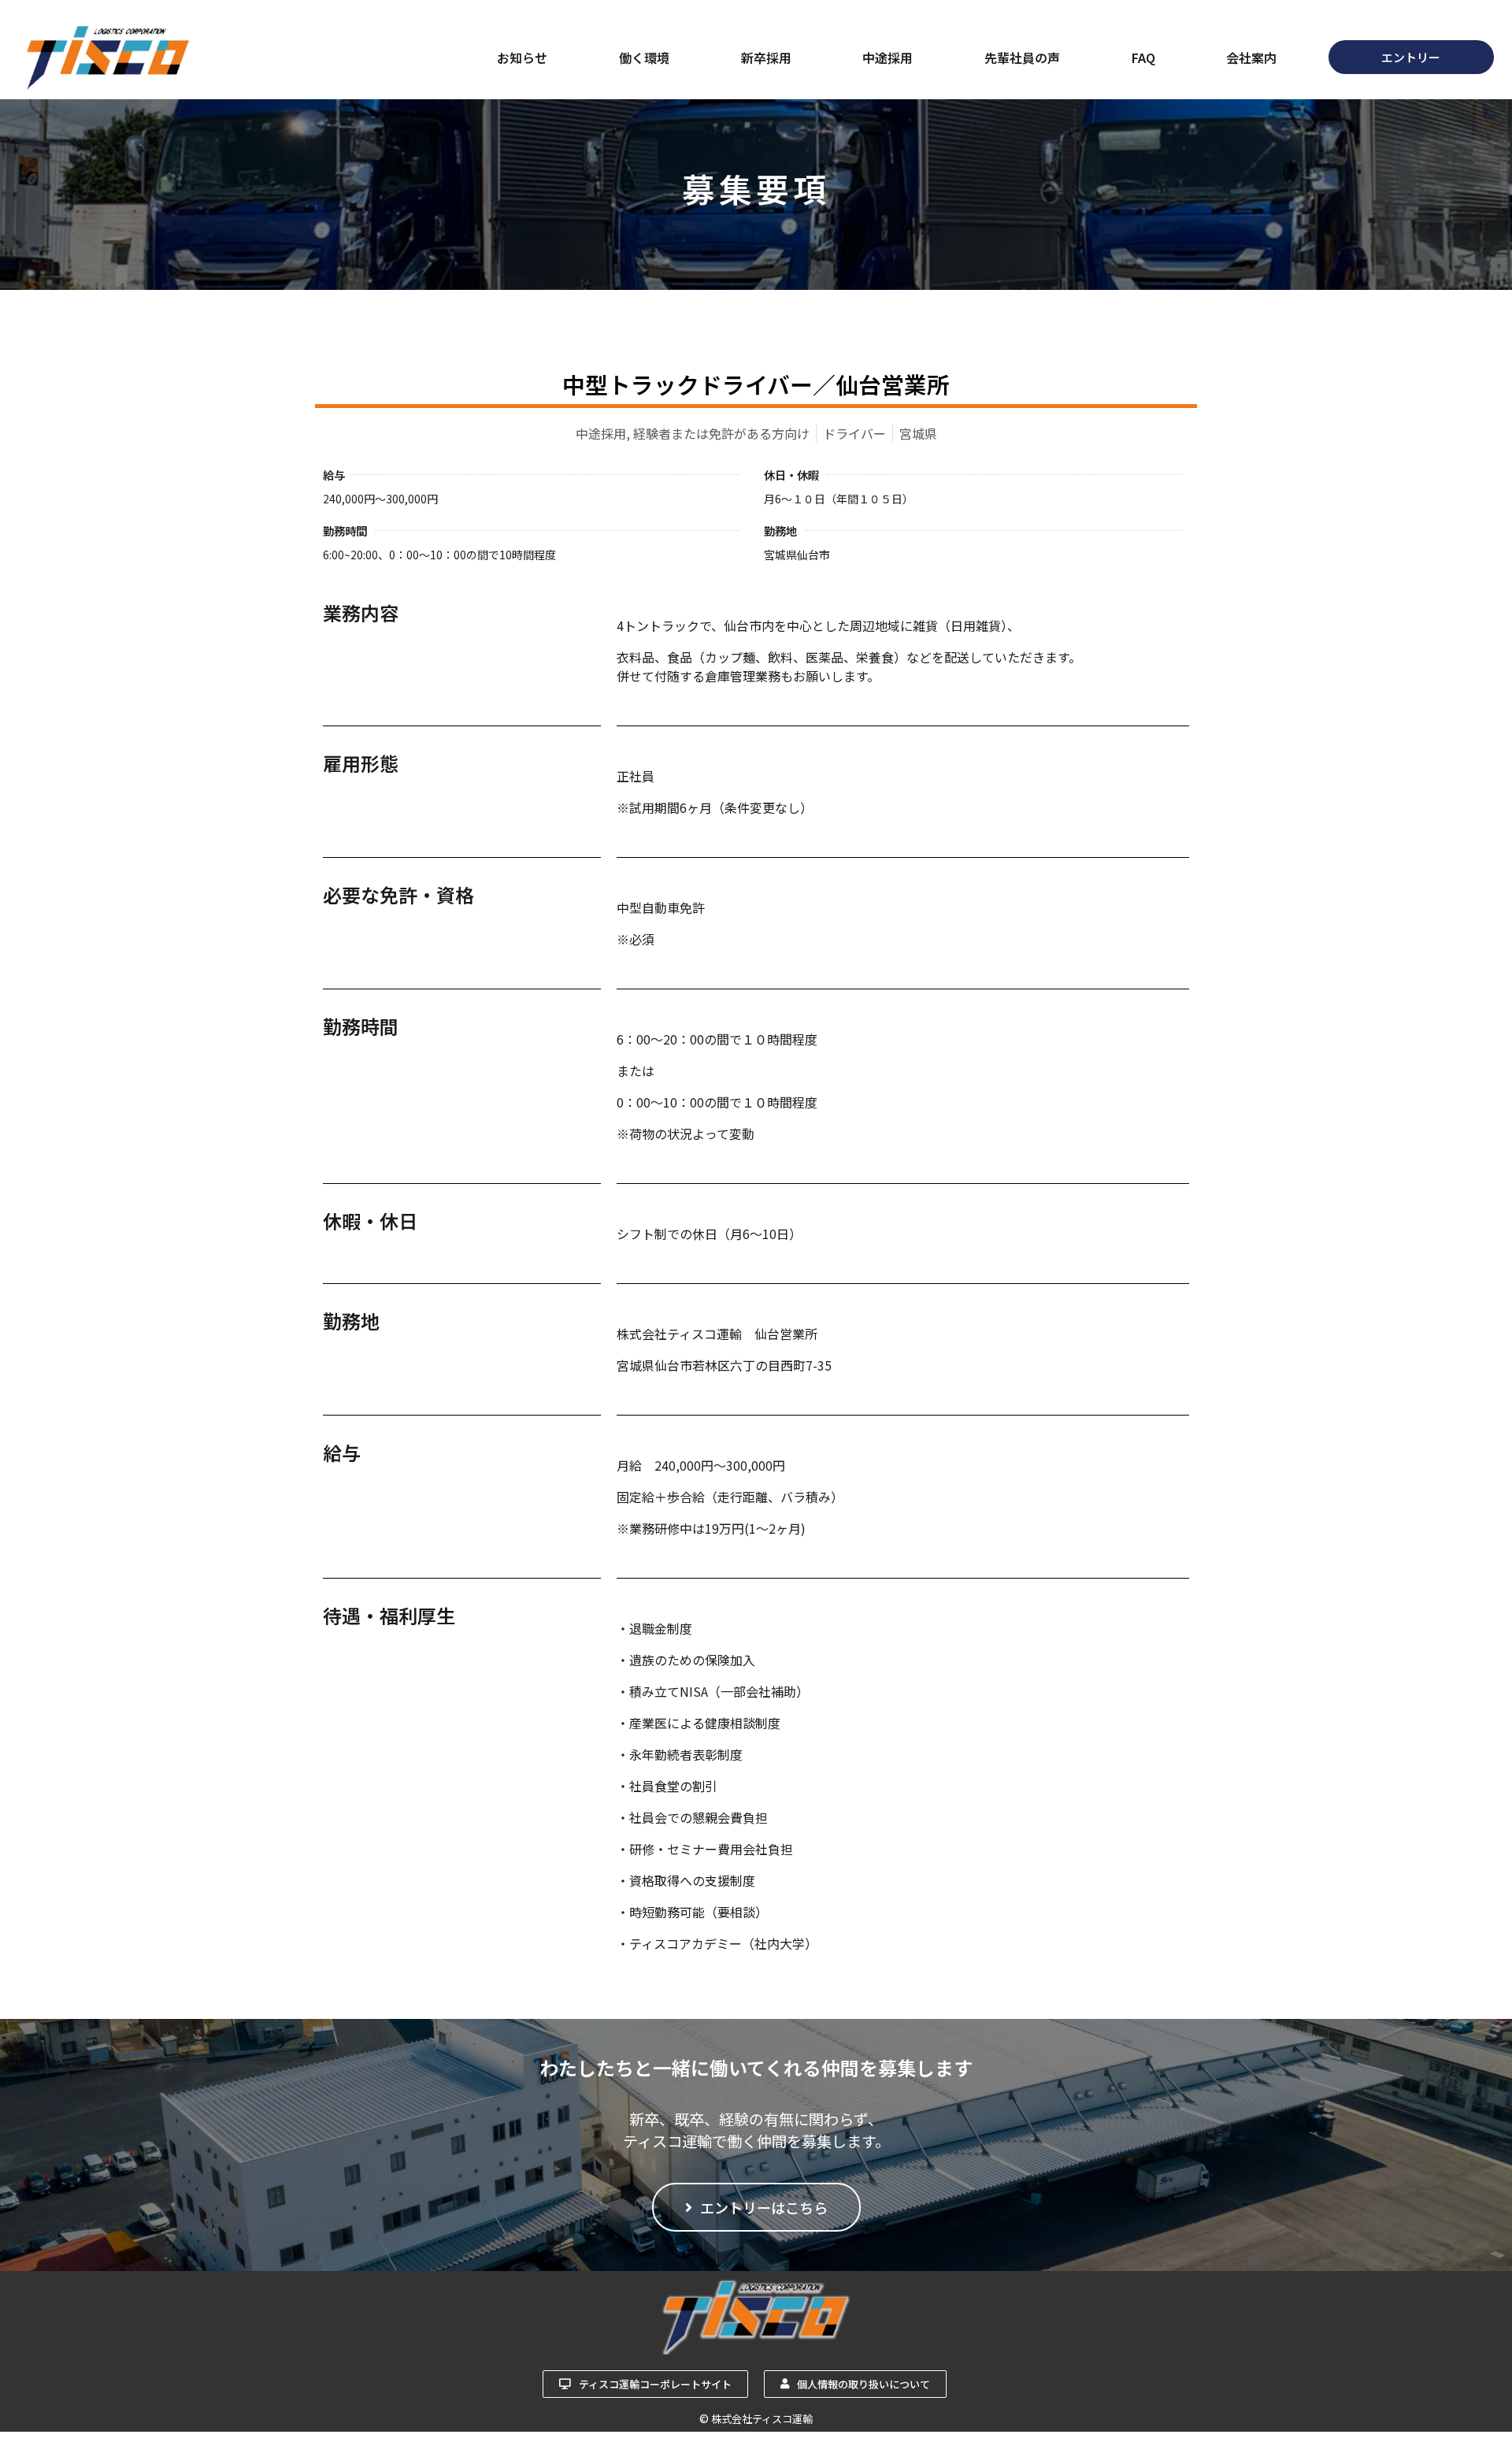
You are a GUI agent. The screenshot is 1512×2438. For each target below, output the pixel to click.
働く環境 (644, 58)
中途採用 (888, 58)
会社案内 (1251, 58)
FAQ (1143, 58)
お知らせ (522, 58)
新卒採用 (766, 58)
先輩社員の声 (1022, 58)
